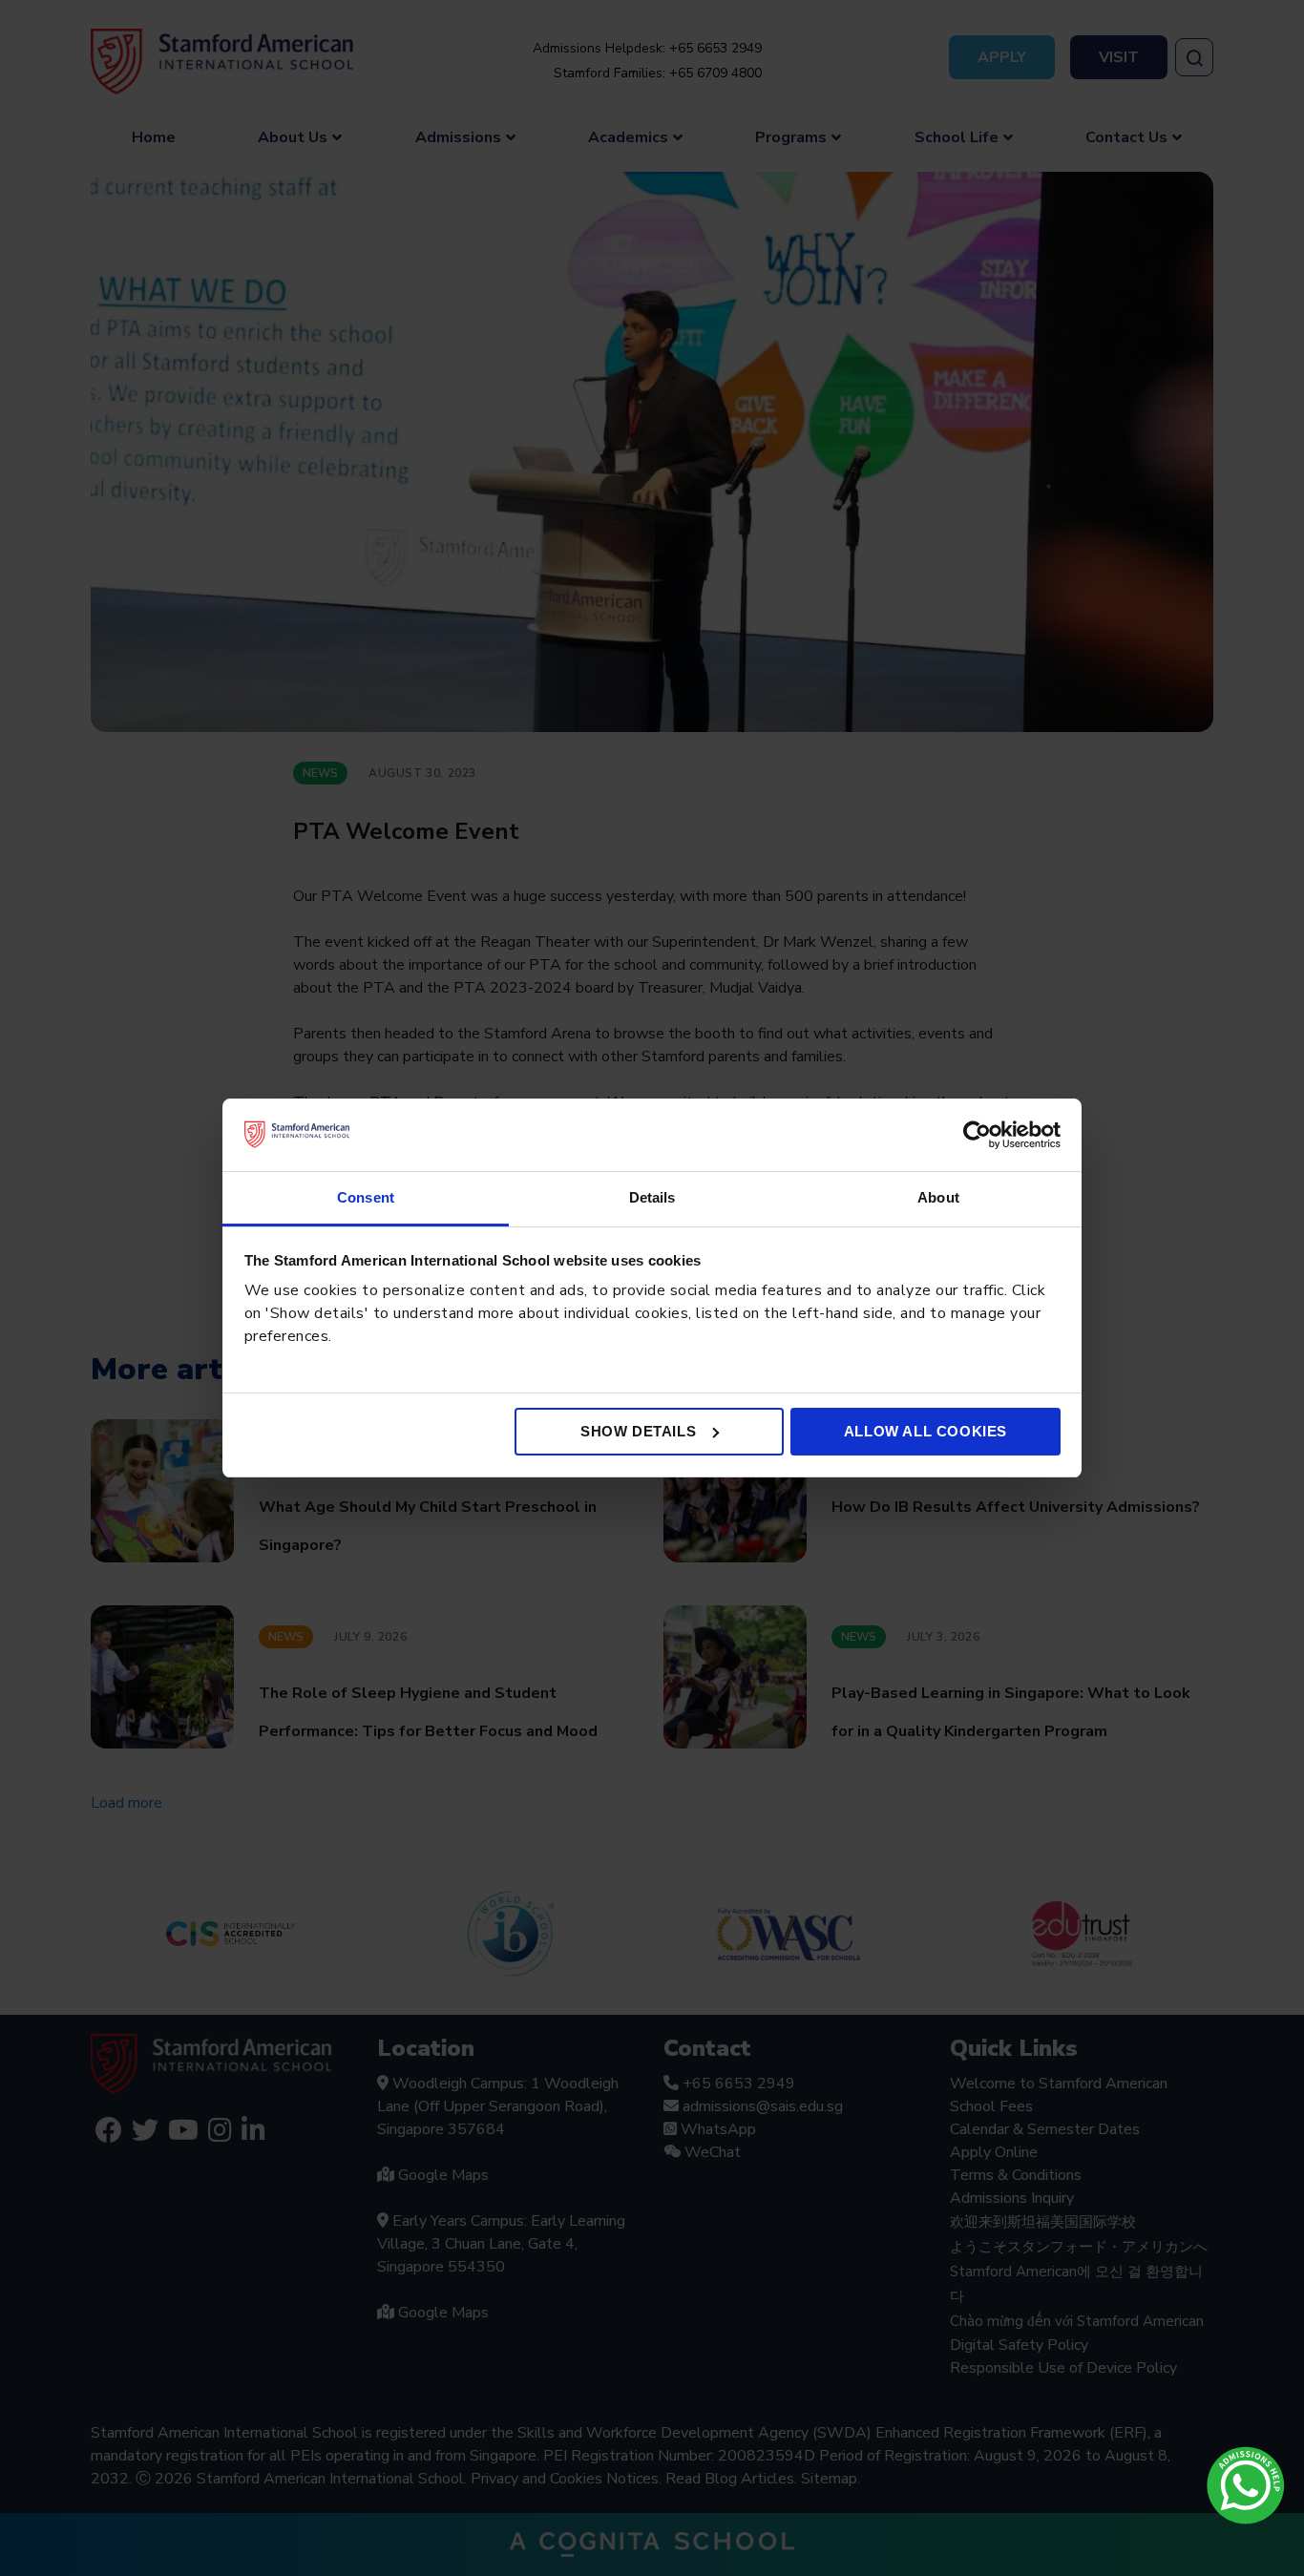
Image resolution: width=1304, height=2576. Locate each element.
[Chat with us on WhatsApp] (1246, 2485)
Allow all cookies (925, 1431)
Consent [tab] (366, 1197)
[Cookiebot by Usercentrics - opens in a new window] (977, 1135)
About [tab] (938, 1197)
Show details (638, 1431)
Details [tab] (652, 1197)
